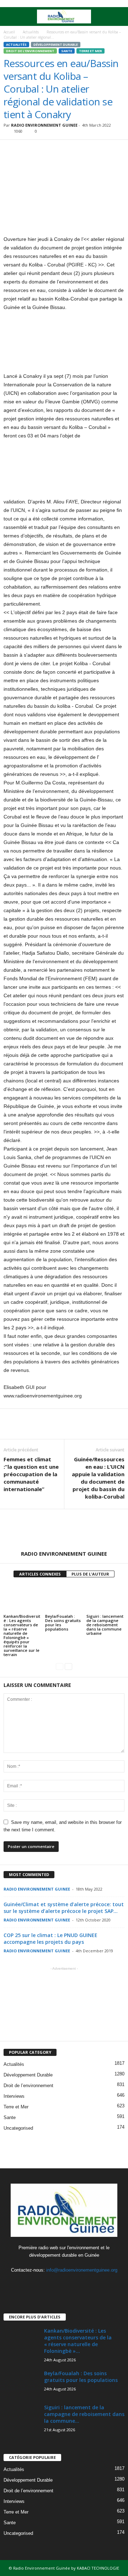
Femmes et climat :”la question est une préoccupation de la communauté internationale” (31, 1474)
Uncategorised (18, 2128)
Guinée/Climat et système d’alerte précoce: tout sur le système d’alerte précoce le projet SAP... (64, 1908)
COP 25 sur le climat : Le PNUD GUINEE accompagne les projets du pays (50, 1938)
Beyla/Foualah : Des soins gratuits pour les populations (63, 1623)
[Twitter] (65, 2284)
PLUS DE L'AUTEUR (90, 1574)
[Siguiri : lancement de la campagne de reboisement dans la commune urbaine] (105, 1599)
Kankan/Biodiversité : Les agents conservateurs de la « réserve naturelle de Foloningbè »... (78, 2341)
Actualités (31, 32)
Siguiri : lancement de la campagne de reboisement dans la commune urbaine (105, 1625)
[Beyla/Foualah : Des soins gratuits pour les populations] (64, 1599)
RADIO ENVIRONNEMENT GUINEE (44, 125)
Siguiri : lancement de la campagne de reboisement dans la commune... (84, 2414)
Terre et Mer (90, 51)
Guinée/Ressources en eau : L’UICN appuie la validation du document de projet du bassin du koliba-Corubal (98, 1478)
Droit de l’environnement (30, 51)
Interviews (14, 2096)
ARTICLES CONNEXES (40, 1574)
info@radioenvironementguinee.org (82, 2270)
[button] (117, 17)
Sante (67, 51)
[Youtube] (79, 2284)
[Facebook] (50, 2284)
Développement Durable (56, 45)
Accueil (9, 32)
